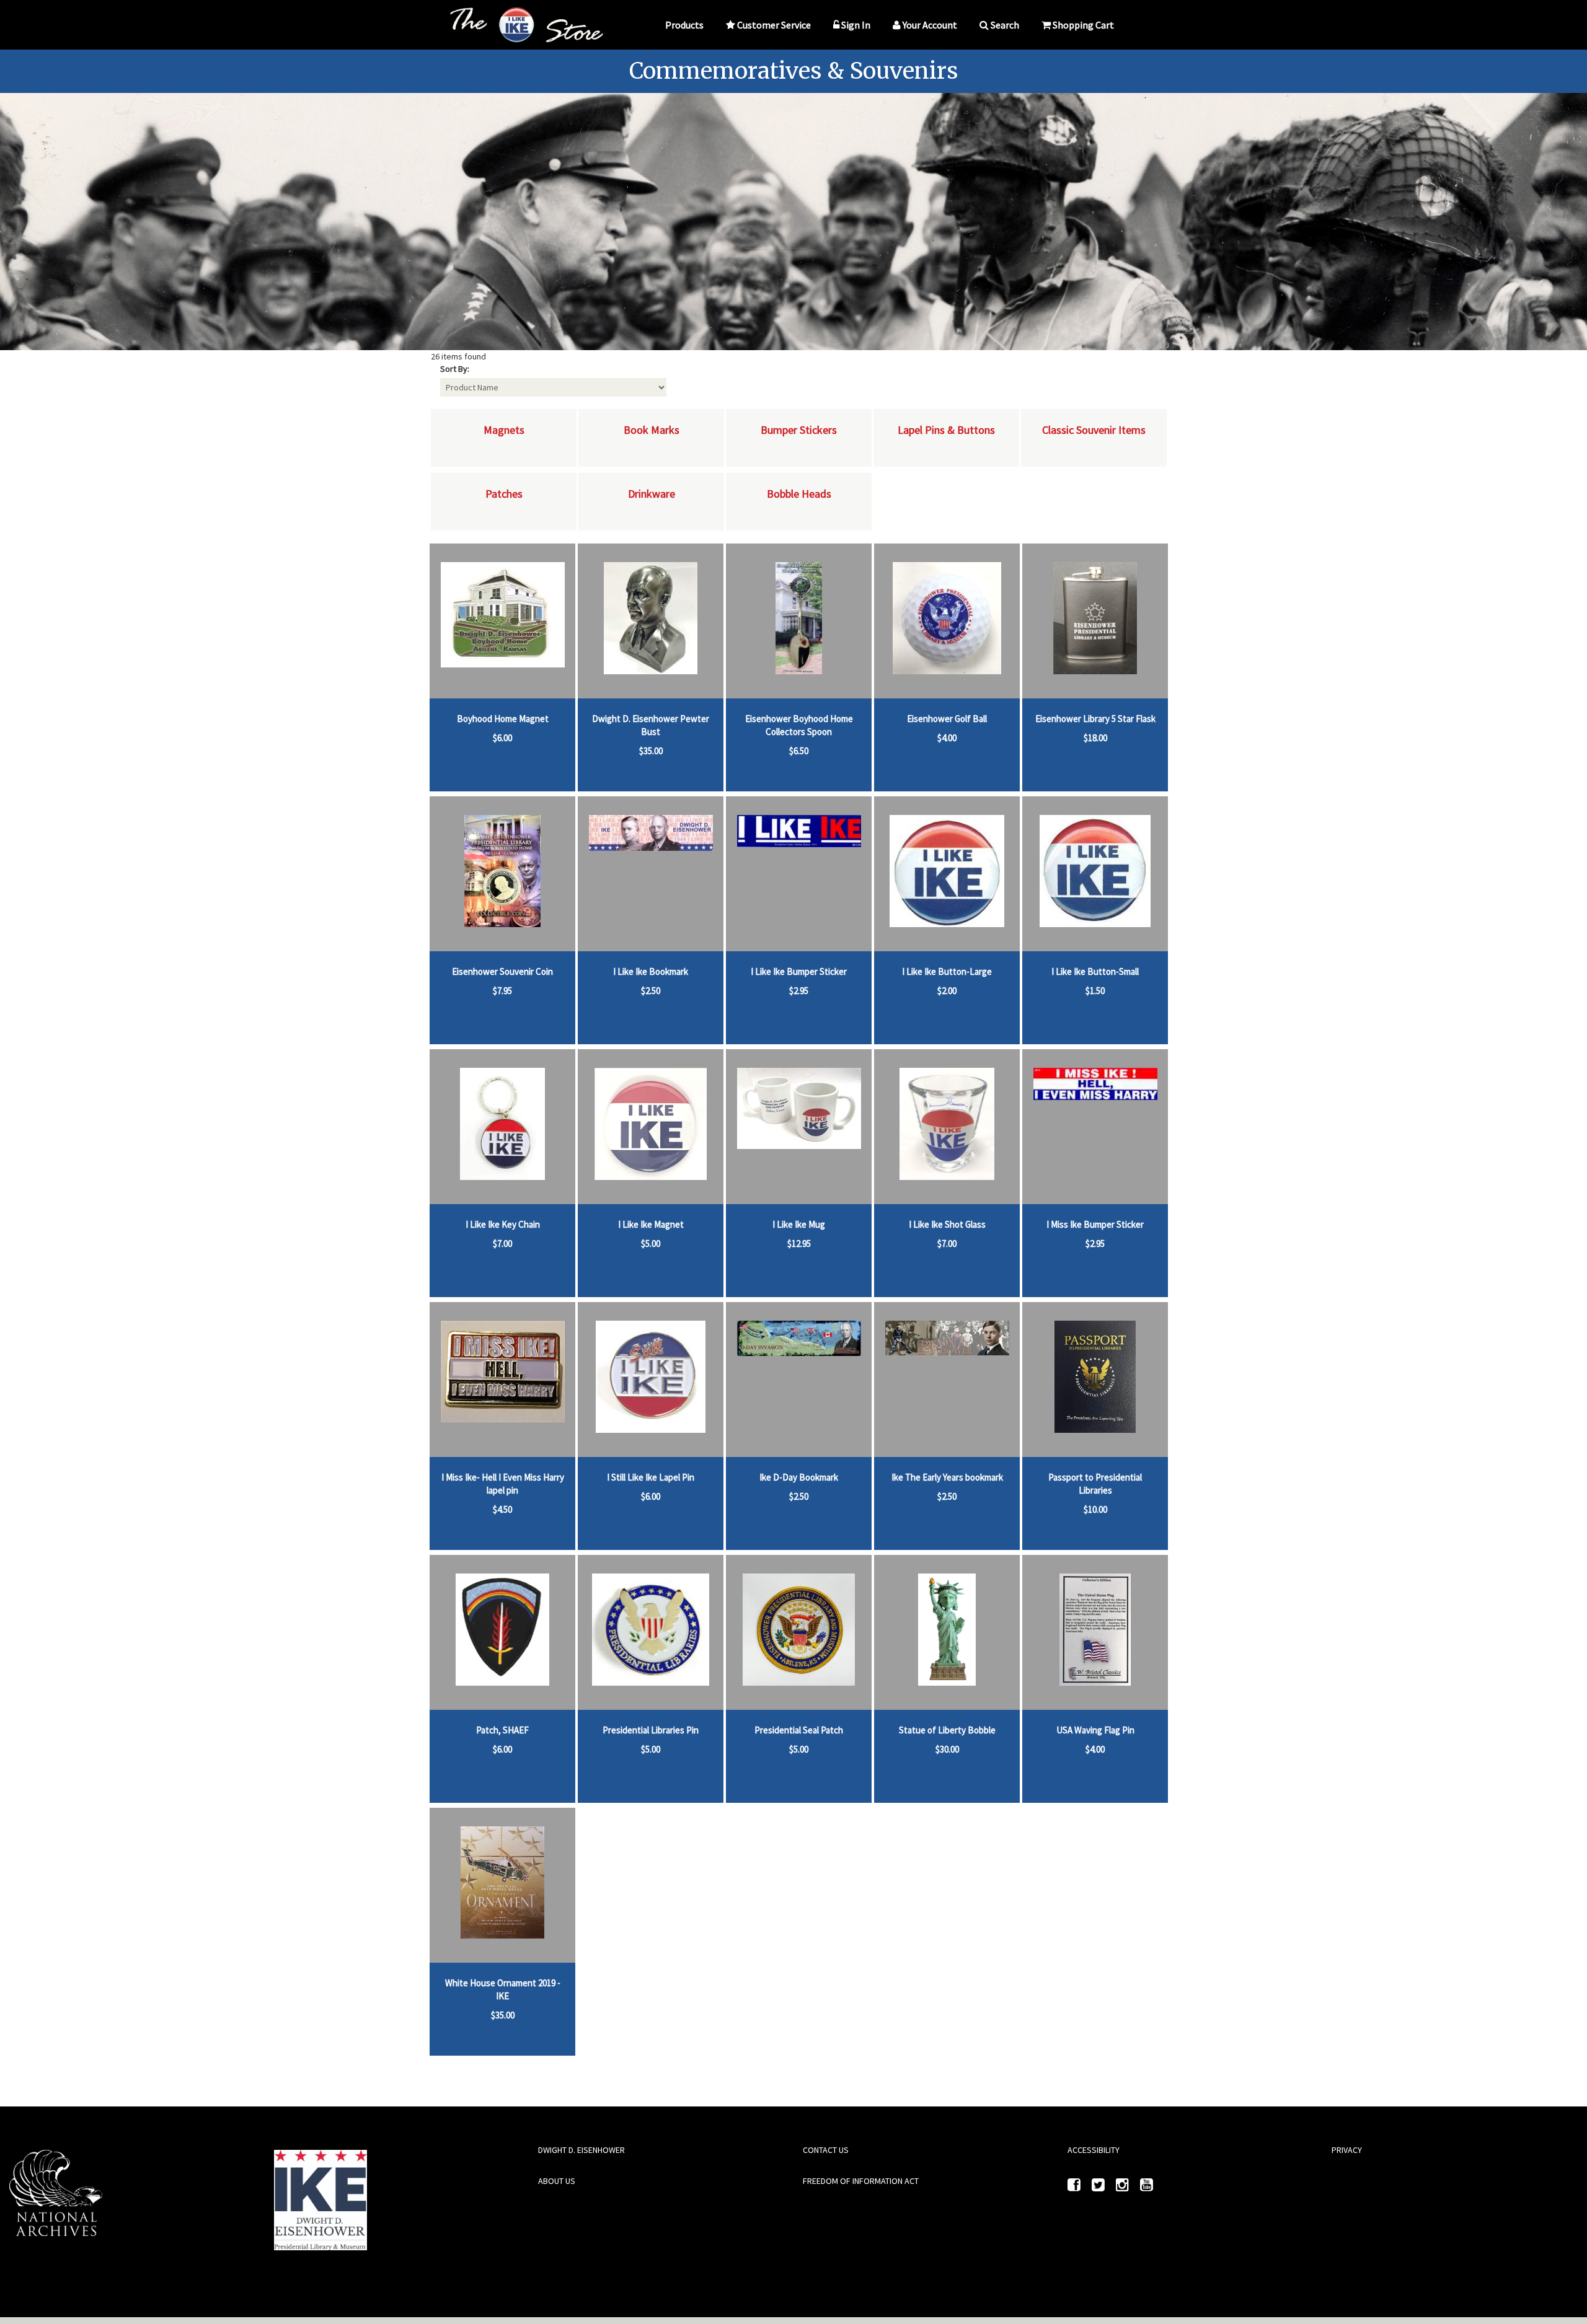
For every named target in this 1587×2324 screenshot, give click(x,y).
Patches (504, 494)
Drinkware (652, 494)
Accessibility (1094, 2150)
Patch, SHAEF (502, 1730)
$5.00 (651, 1243)
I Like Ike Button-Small (1095, 971)
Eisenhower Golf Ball (947, 719)
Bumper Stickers (799, 430)
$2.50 (651, 991)
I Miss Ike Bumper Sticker (1095, 1224)
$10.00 (1095, 1509)
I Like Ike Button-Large (947, 971)
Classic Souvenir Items (1094, 430)
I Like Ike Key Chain (503, 1224)
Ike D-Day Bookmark (799, 1477)
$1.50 (1095, 991)
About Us (557, 2181)
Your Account (930, 25)
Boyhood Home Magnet (503, 719)
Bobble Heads (799, 494)
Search (1005, 25)
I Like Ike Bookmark (651, 971)
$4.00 (947, 738)
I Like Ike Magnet (651, 1224)
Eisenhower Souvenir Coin (502, 971)
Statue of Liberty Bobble (947, 1730)
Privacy (1347, 2150)
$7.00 (502, 1243)
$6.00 (502, 738)
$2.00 (947, 991)
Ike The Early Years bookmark (947, 1477)
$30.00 (947, 1749)
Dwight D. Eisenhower (581, 2150)
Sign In (856, 25)
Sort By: (455, 369)
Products (684, 25)
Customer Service (774, 25)
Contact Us (826, 2150)
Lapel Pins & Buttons (946, 430)
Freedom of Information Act (861, 2181)
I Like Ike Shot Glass (947, 1224)
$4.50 (502, 1509)
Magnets (504, 430)
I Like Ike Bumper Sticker (799, 971)
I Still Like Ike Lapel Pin (651, 1477)
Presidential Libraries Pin (651, 1730)
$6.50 (799, 751)
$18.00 (1095, 738)
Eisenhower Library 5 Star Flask (1095, 719)
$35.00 (651, 751)
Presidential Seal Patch (799, 1730)
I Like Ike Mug (799, 1224)
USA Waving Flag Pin (1095, 1730)
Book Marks (652, 430)
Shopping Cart (1083, 25)
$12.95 (799, 1243)
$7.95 (502, 991)
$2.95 (799, 991)
